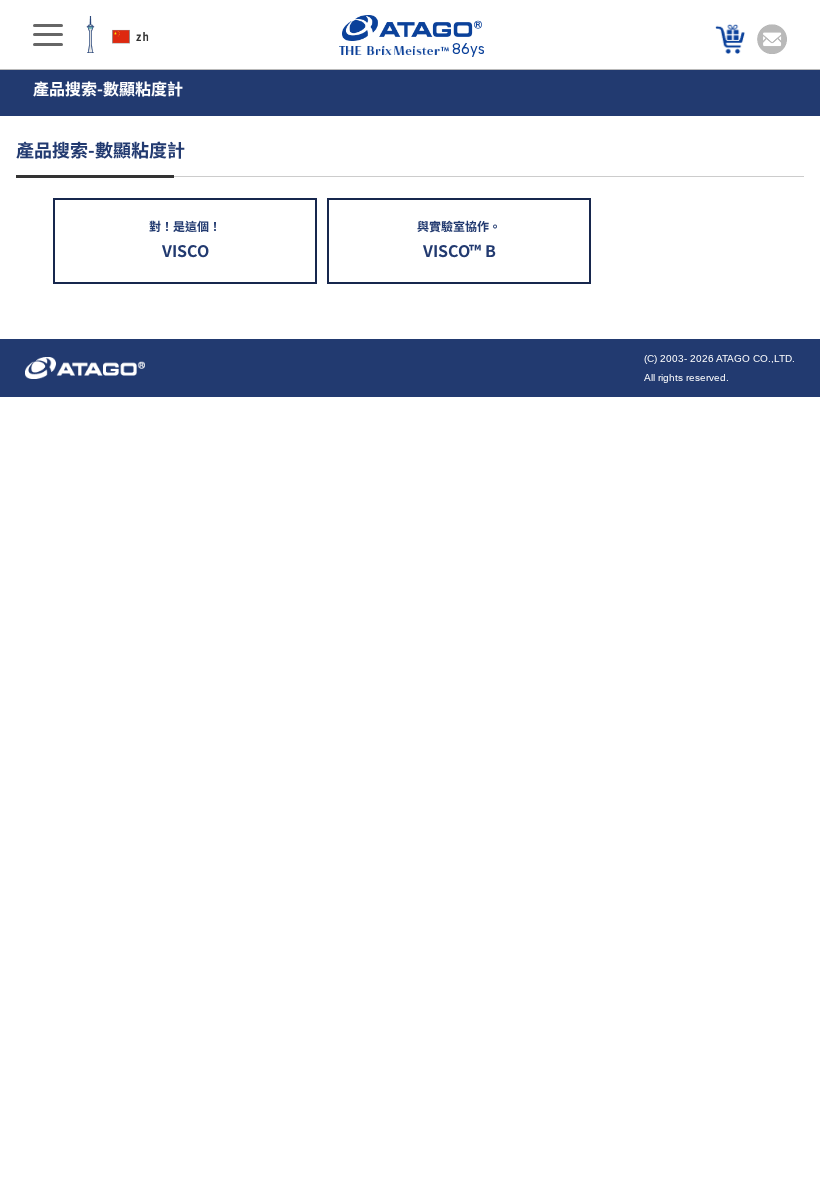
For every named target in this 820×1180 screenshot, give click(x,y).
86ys (468, 49)
